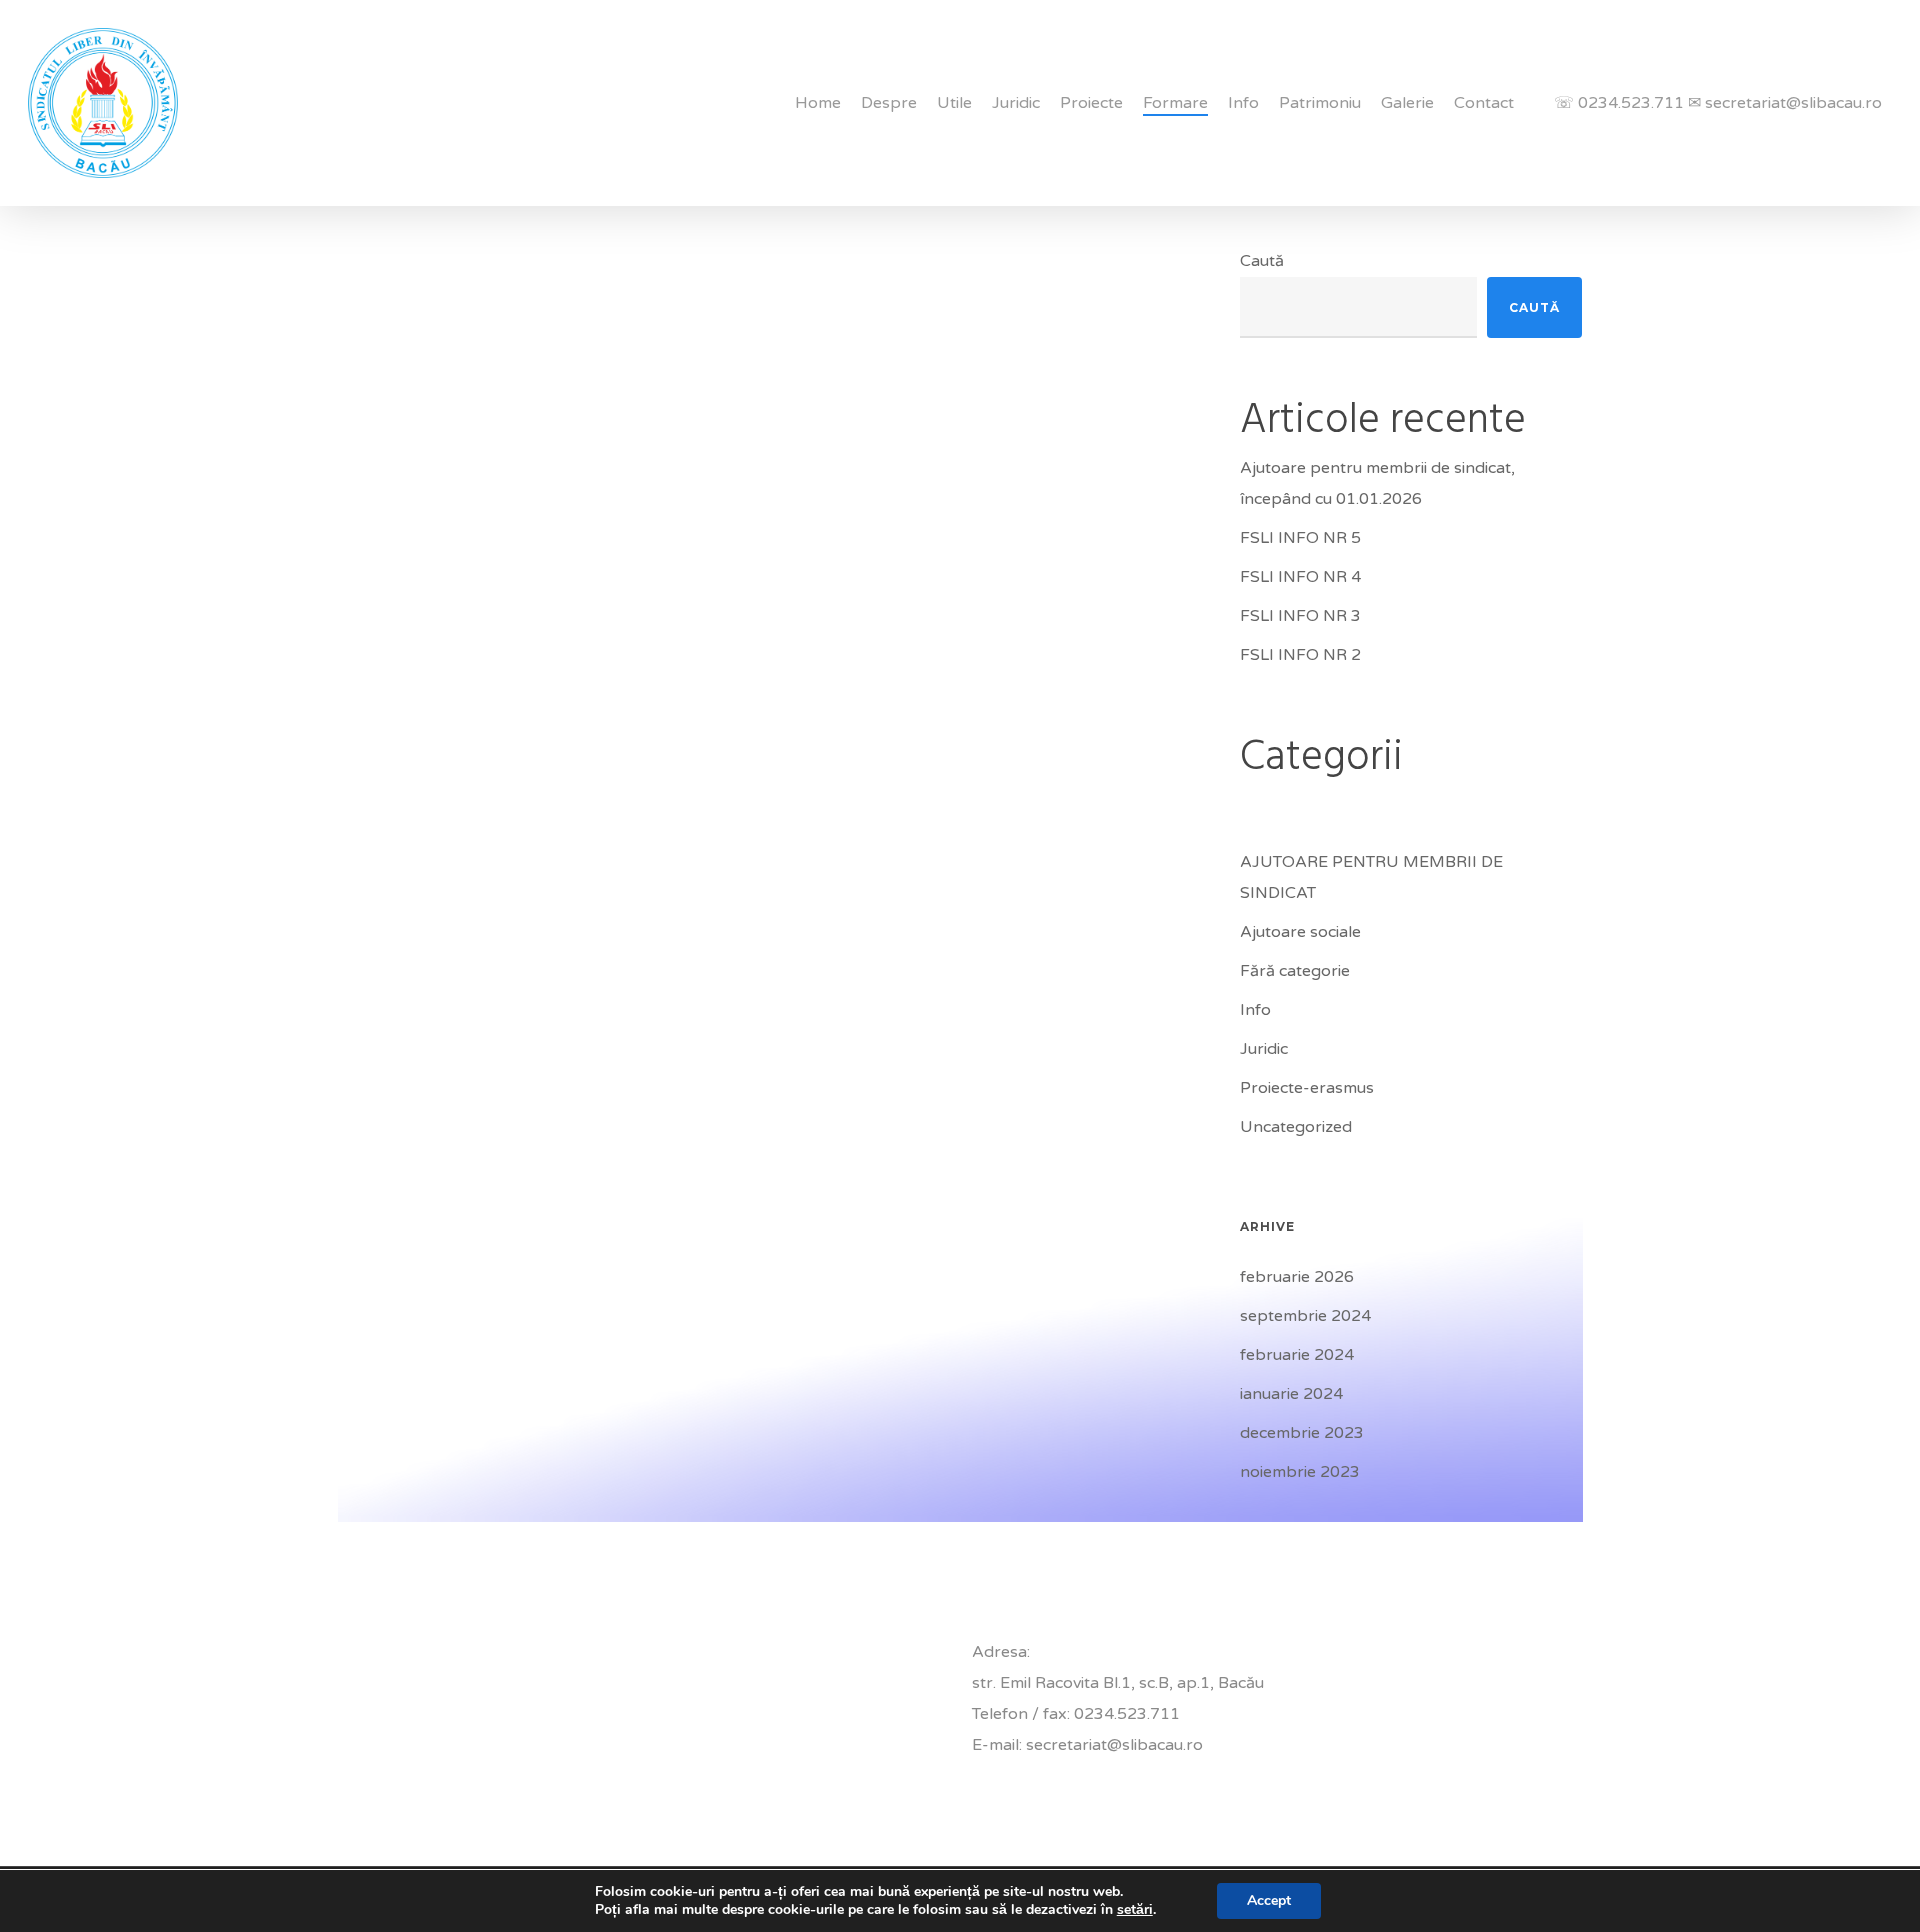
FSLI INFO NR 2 (1300, 655)
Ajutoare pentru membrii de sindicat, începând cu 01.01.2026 (1377, 483)
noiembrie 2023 (1300, 1472)
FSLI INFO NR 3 (1300, 616)
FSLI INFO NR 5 (1300, 538)
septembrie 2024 (1305, 1316)
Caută (1262, 261)
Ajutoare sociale (1300, 932)
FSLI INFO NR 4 (1300, 577)
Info (1255, 1010)
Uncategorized (1296, 1127)
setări (1135, 1910)
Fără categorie (1295, 971)
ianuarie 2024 (1291, 1394)
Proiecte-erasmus (1307, 1088)
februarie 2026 (1297, 1277)
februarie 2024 (1297, 1355)
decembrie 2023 (1302, 1433)
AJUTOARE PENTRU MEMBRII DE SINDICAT (1371, 877)
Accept (1269, 1900)
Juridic (1264, 1049)
